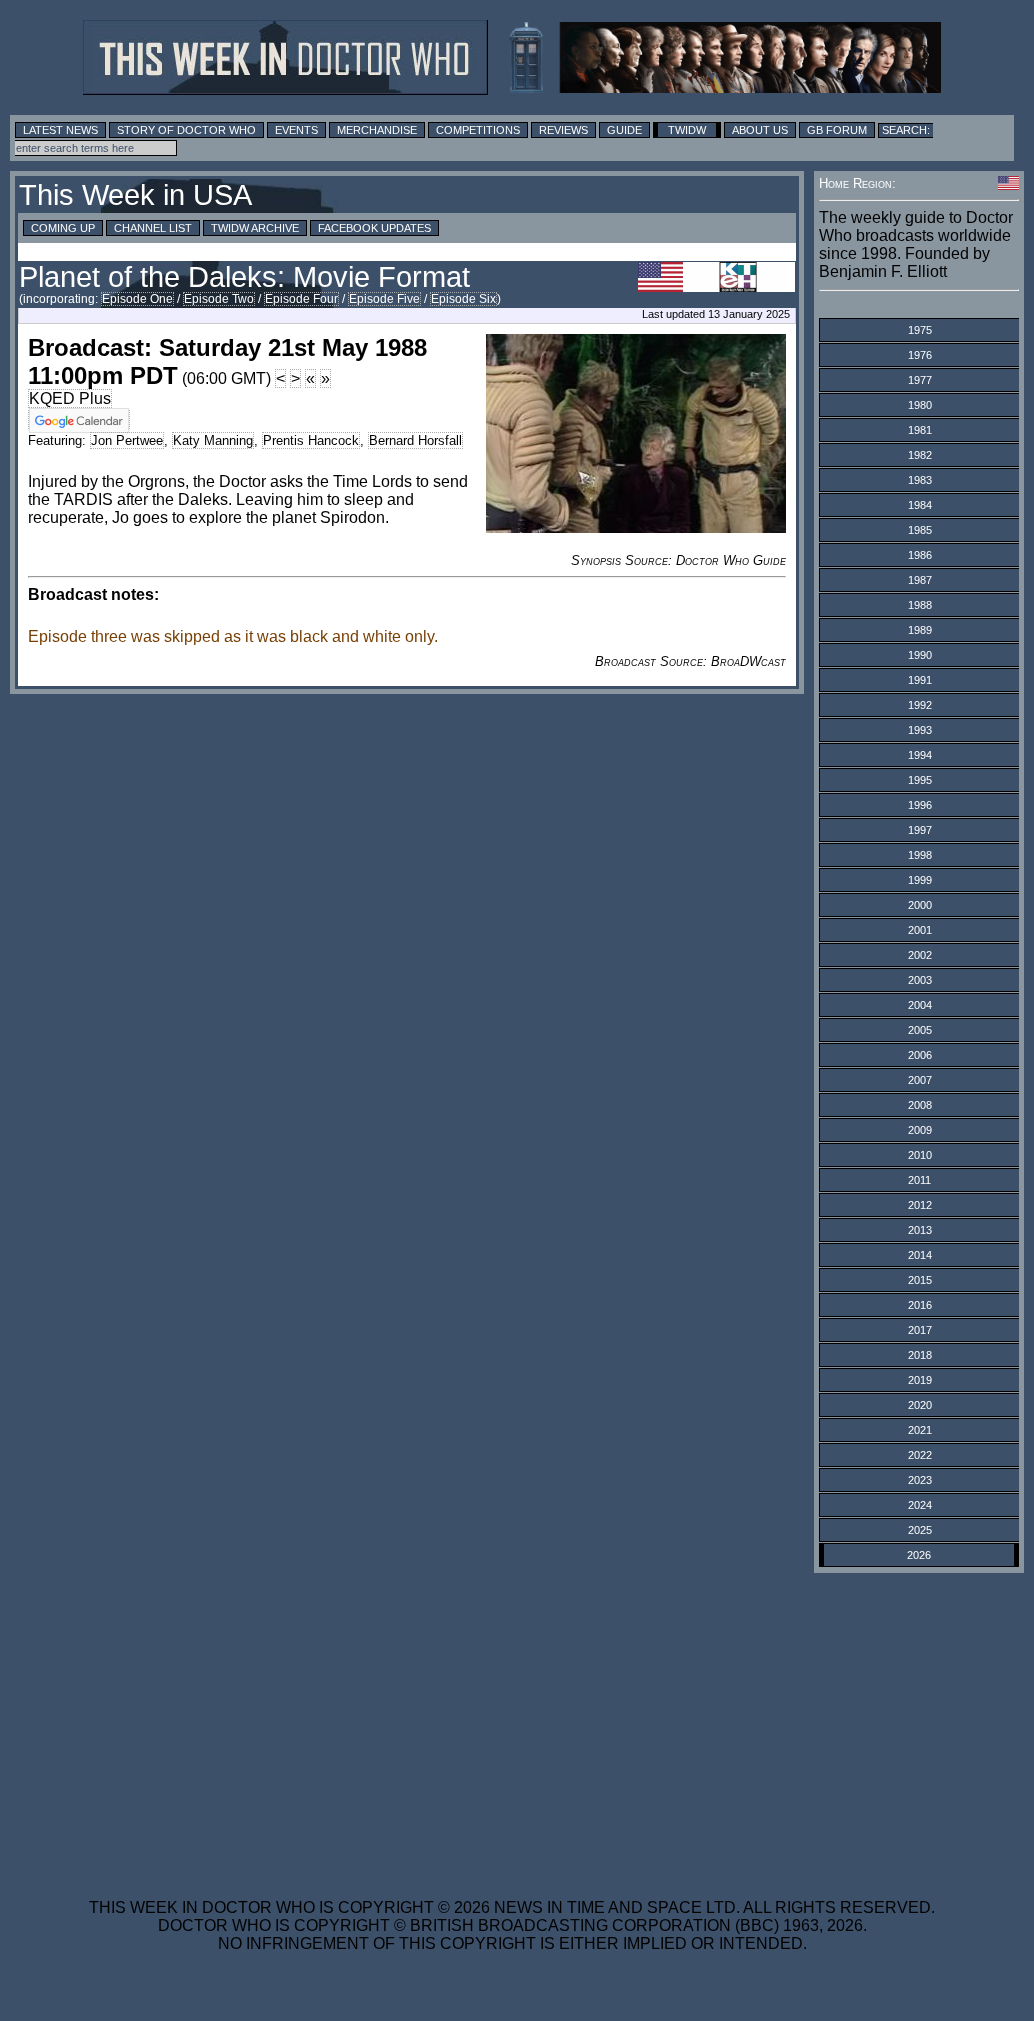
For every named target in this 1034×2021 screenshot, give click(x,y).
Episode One (137, 299)
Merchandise (377, 130)
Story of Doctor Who (186, 130)
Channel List (153, 228)
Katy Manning (213, 440)
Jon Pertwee (127, 440)
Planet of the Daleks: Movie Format (244, 277)
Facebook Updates (374, 228)
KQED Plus (70, 398)
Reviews (563, 130)
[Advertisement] (512, 1723)
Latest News (60, 130)
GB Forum (837, 130)
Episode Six (463, 299)
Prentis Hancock (311, 440)
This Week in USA (135, 195)
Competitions (478, 130)
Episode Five (384, 299)
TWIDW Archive (255, 228)
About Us (760, 130)
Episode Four (301, 299)
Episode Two (219, 299)
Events (296, 130)
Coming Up (63, 228)
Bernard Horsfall (415, 440)
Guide (624, 130)
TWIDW (687, 130)
